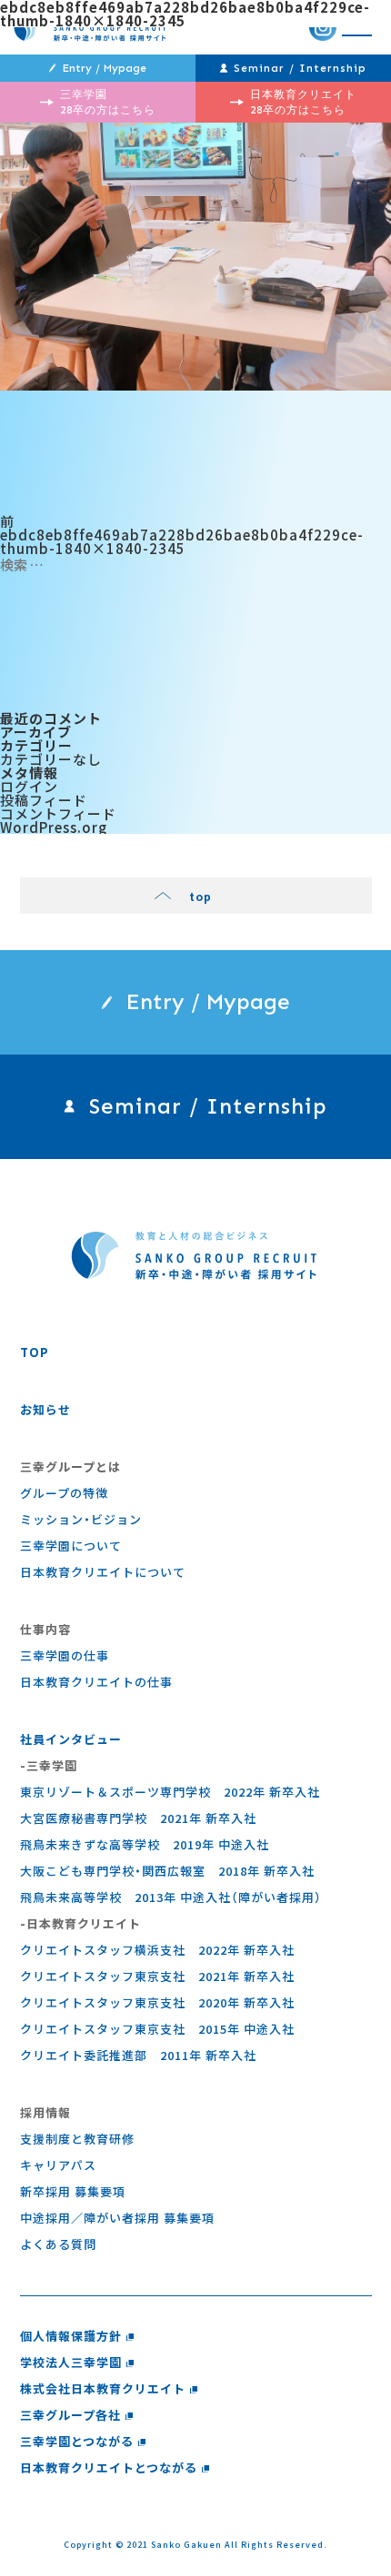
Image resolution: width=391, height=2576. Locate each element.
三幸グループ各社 (70, 2415)
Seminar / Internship (300, 68)
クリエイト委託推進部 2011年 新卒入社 (138, 2055)
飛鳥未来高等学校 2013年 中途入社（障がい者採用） (171, 1897)
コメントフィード (58, 813)
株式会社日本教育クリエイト (103, 2388)
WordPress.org (54, 827)
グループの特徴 (64, 1493)
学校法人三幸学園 (71, 2362)
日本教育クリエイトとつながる (109, 2467)
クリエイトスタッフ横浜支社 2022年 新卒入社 (157, 1950)
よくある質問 (58, 2244)
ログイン (29, 786)
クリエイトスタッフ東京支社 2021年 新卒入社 (157, 1976)
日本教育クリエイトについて (103, 1572)
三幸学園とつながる (77, 2441)
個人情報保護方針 (71, 2336)
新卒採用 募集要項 (73, 2191)
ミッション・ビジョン (81, 1519)
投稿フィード (44, 800)
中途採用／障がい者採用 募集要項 (117, 2218)
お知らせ (45, 1409)
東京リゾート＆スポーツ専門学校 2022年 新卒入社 (170, 1792)
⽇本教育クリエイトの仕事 (96, 1682)
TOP (35, 1352)
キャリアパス (58, 2165)
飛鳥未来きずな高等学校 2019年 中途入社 (145, 1844)
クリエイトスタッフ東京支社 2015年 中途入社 (157, 2029)
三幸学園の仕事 (65, 1655)
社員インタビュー (71, 1739)
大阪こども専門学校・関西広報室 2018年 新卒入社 (167, 1871)
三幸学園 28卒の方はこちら (108, 102)
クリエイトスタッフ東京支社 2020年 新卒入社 (157, 2002)
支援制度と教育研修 (77, 2139)
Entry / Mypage (105, 68)
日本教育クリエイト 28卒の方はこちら (303, 102)
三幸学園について (71, 1546)
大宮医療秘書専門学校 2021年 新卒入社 (138, 1818)
